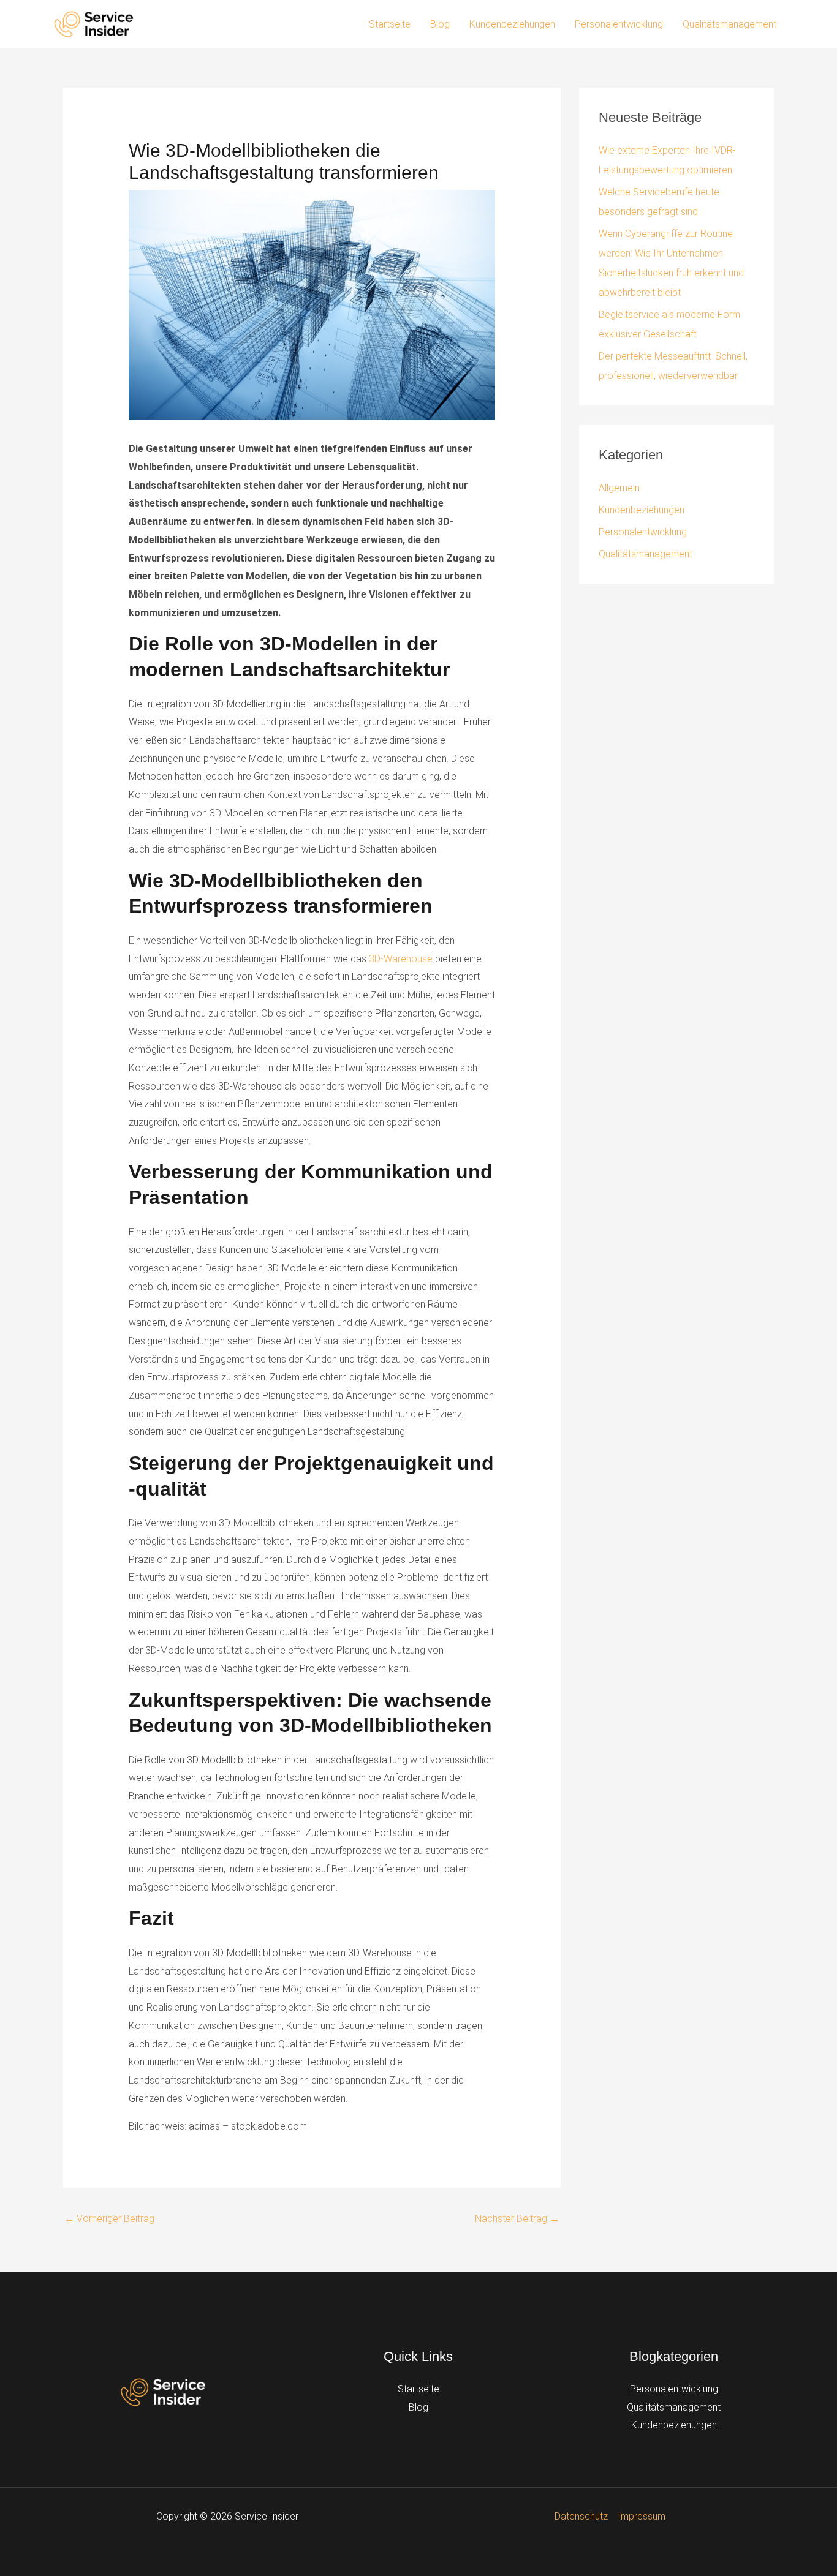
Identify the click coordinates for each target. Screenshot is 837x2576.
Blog (440, 24)
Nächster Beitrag (517, 2219)
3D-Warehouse (401, 959)
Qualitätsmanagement (729, 24)
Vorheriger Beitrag (109, 2219)
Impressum (642, 2516)
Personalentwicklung (619, 24)
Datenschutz (581, 2516)
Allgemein (619, 488)
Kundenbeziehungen (512, 24)
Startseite (390, 24)
